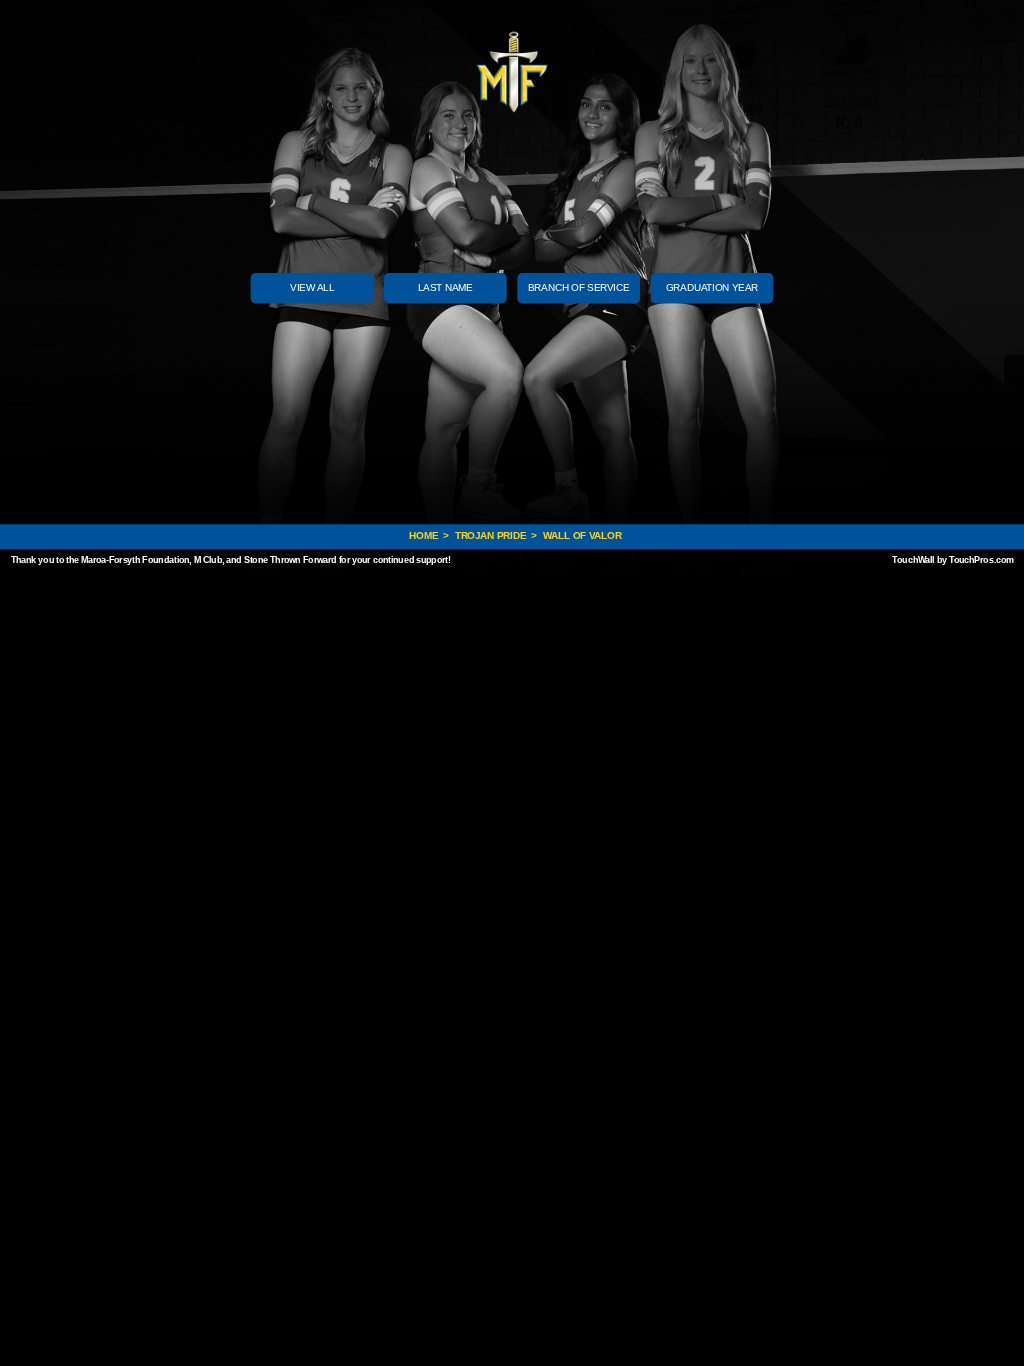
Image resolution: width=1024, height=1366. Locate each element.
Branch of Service (578, 287)
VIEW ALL (312, 287)
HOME (426, 536)
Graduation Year (712, 287)
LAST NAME (445, 287)
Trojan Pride (490, 536)
